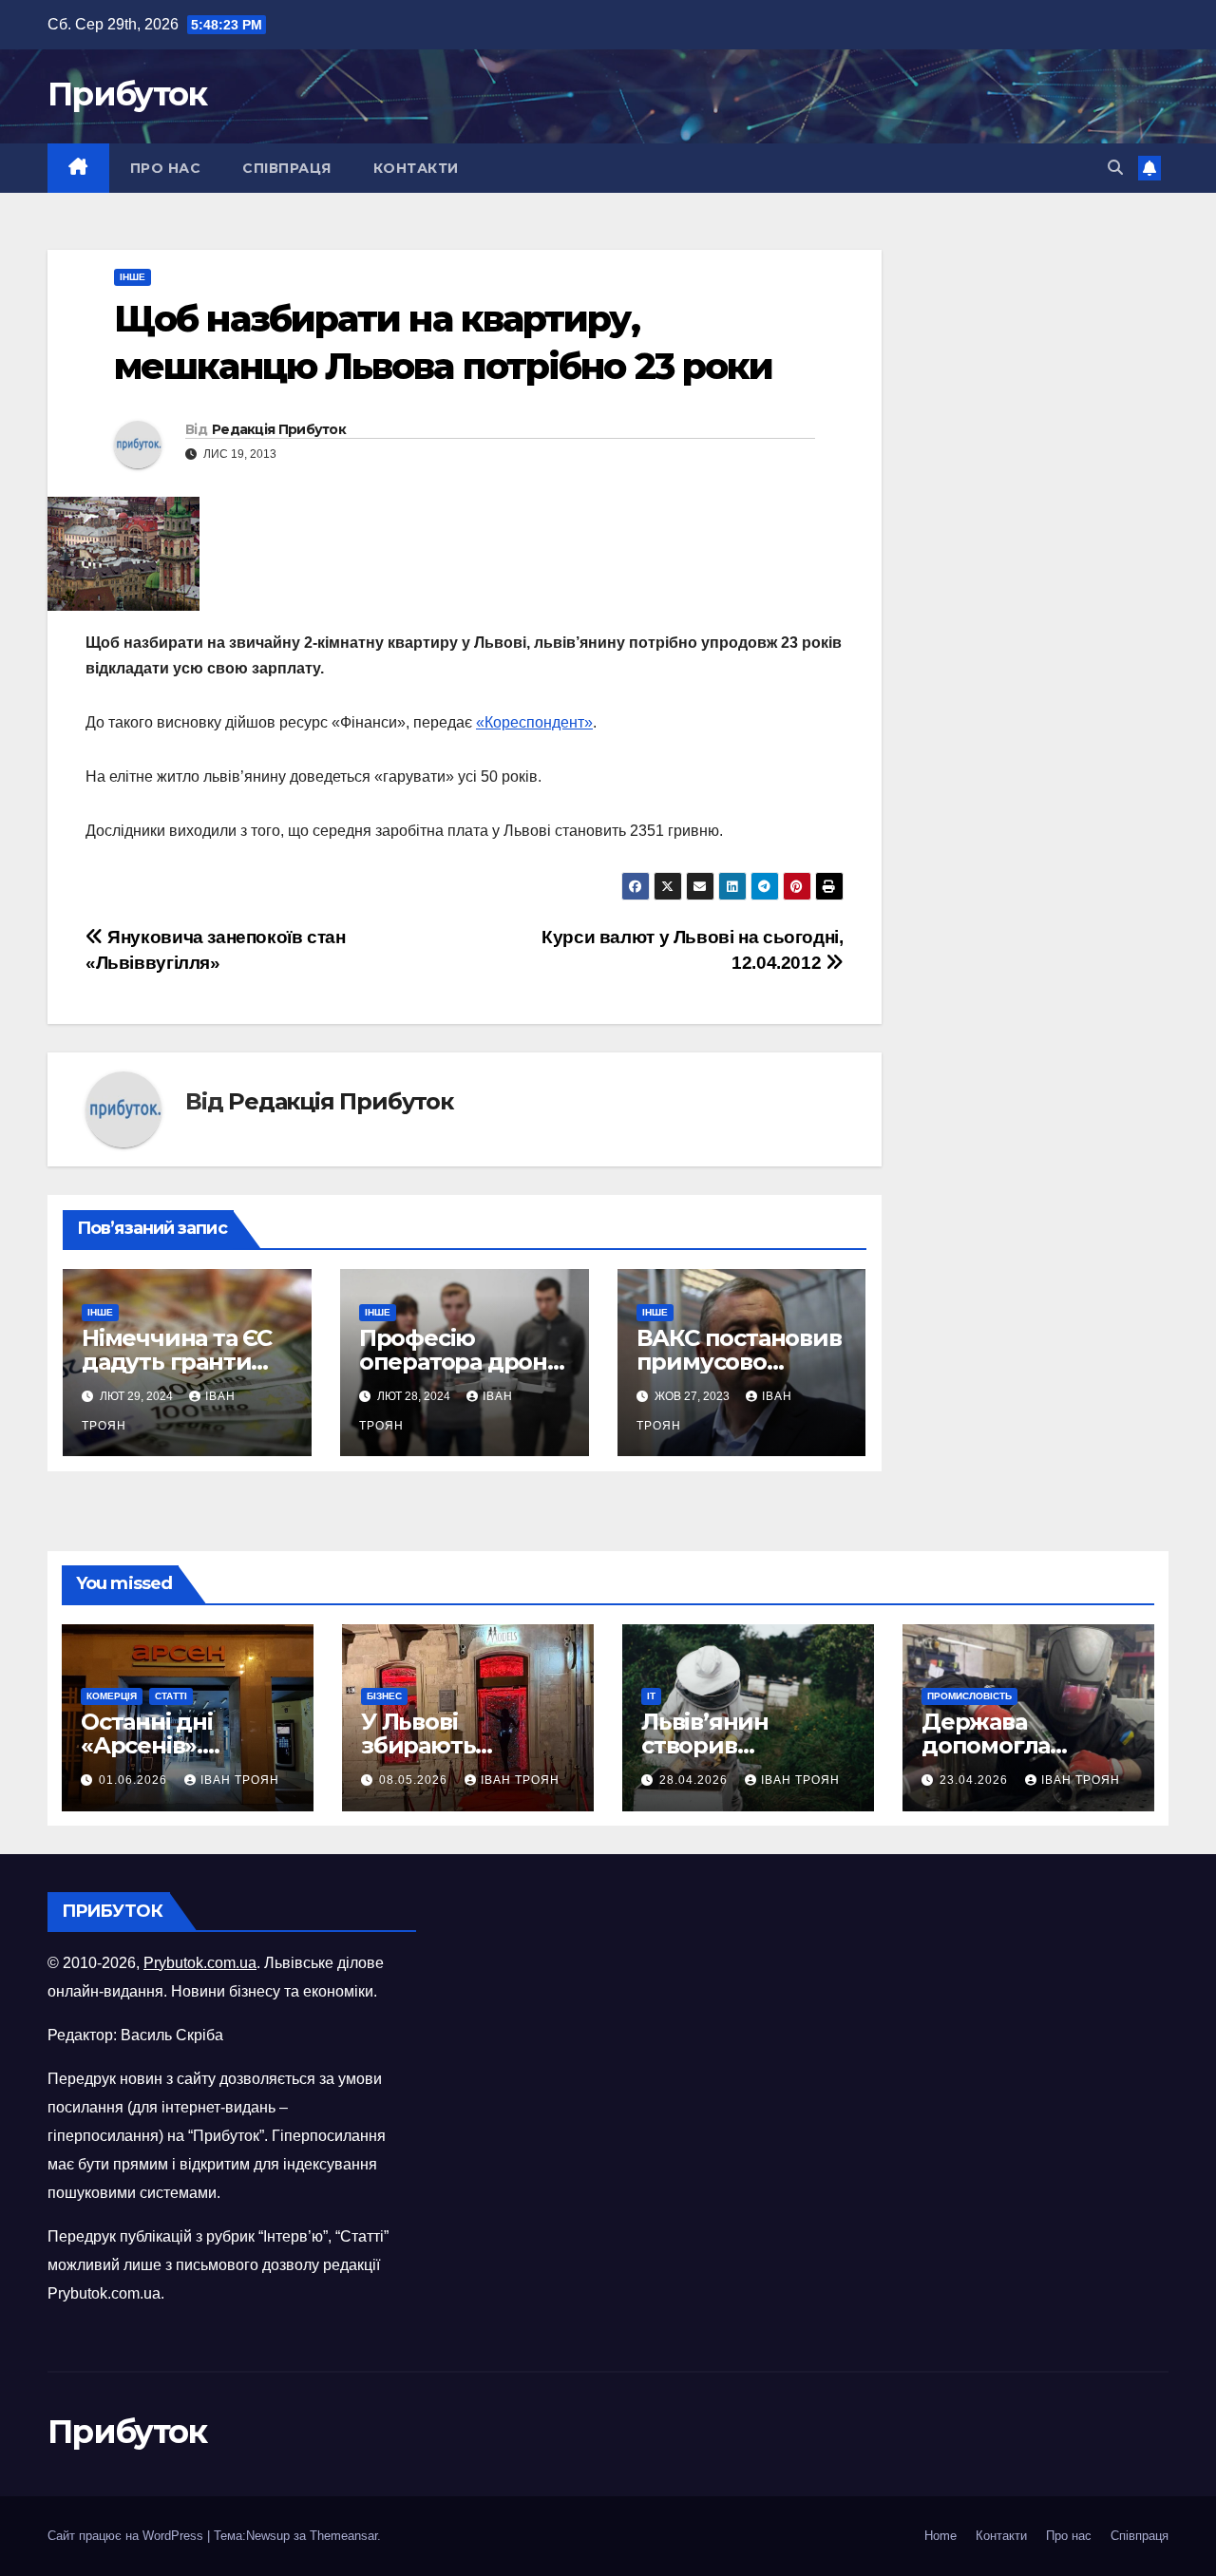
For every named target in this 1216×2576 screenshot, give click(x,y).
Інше (133, 277)
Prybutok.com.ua (200, 1963)
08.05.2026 (415, 1780)
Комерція (112, 1696)
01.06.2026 (135, 1780)
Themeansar (343, 2536)
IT (651, 1696)
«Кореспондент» (534, 722)
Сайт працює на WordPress (127, 2536)
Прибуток (127, 94)
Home (940, 2536)
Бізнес (384, 1696)
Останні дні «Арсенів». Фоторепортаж (170, 1745)
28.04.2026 (695, 1780)
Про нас (166, 168)
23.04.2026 (976, 1780)
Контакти (416, 168)
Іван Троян (240, 1780)
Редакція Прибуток (279, 429)
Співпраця (287, 168)
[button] (1115, 168)
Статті (171, 1696)
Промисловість (969, 1696)
